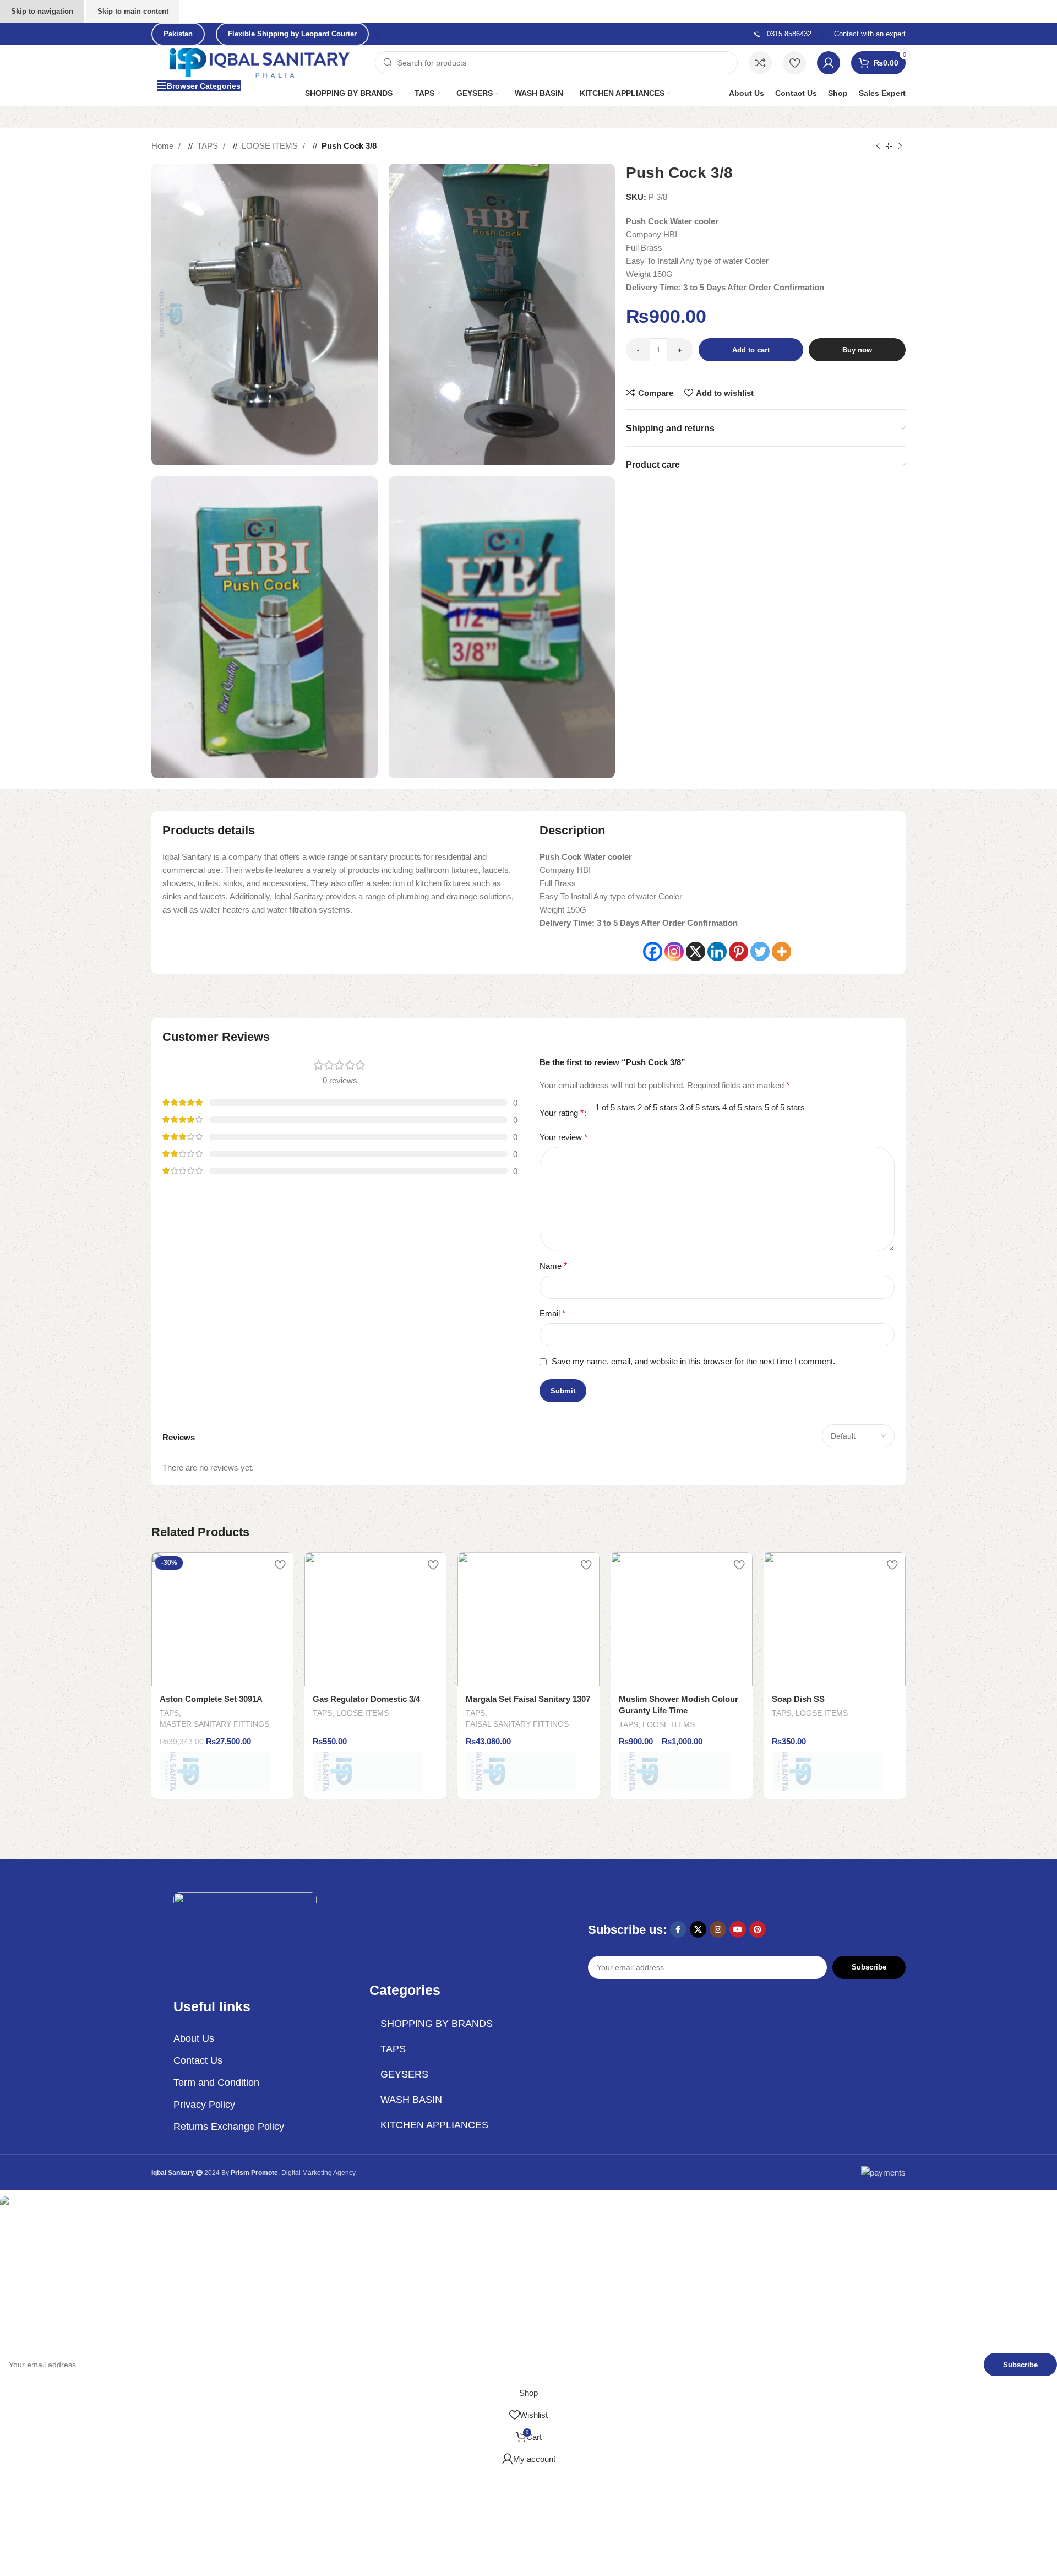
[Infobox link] (782, 34)
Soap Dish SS (798, 1699)
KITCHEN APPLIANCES (434, 2125)
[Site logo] (260, 62)
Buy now (857, 350)
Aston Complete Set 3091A (211, 1699)
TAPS (209, 146)
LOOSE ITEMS (271, 146)
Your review (563, 1137)
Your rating (562, 1113)
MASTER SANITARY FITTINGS (214, 1724)
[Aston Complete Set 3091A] (222, 1619)
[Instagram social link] (718, 1929)
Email (552, 1313)
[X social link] (698, 1929)
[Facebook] (653, 951)
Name (553, 1266)
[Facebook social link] (678, 1929)
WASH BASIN (411, 2100)
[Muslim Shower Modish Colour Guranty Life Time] (682, 1619)
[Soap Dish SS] (835, 1619)
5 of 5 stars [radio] (785, 1107)
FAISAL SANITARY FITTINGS (517, 1724)
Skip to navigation (42, 11)
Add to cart (751, 350)
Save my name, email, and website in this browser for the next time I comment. (693, 1361)
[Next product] (900, 146)
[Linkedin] (717, 951)
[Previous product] (878, 146)
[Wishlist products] (794, 63)
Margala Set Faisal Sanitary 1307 (528, 1699)
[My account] (829, 63)
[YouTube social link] (738, 1929)
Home (164, 146)
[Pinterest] (739, 951)
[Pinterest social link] (758, 1929)
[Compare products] (760, 63)
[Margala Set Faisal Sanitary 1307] (528, 1619)
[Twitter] (760, 951)
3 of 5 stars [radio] (700, 1107)
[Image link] (245, 1933)
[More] (781, 951)
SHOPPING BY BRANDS (437, 2024)
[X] (696, 951)
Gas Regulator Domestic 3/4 (366, 1699)
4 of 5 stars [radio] (742, 1107)
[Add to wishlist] (280, 1564)
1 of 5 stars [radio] (615, 1107)
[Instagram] (674, 951)
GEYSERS (404, 2074)
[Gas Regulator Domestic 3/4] (375, 1619)
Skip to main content (133, 11)
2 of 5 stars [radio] (658, 1107)
